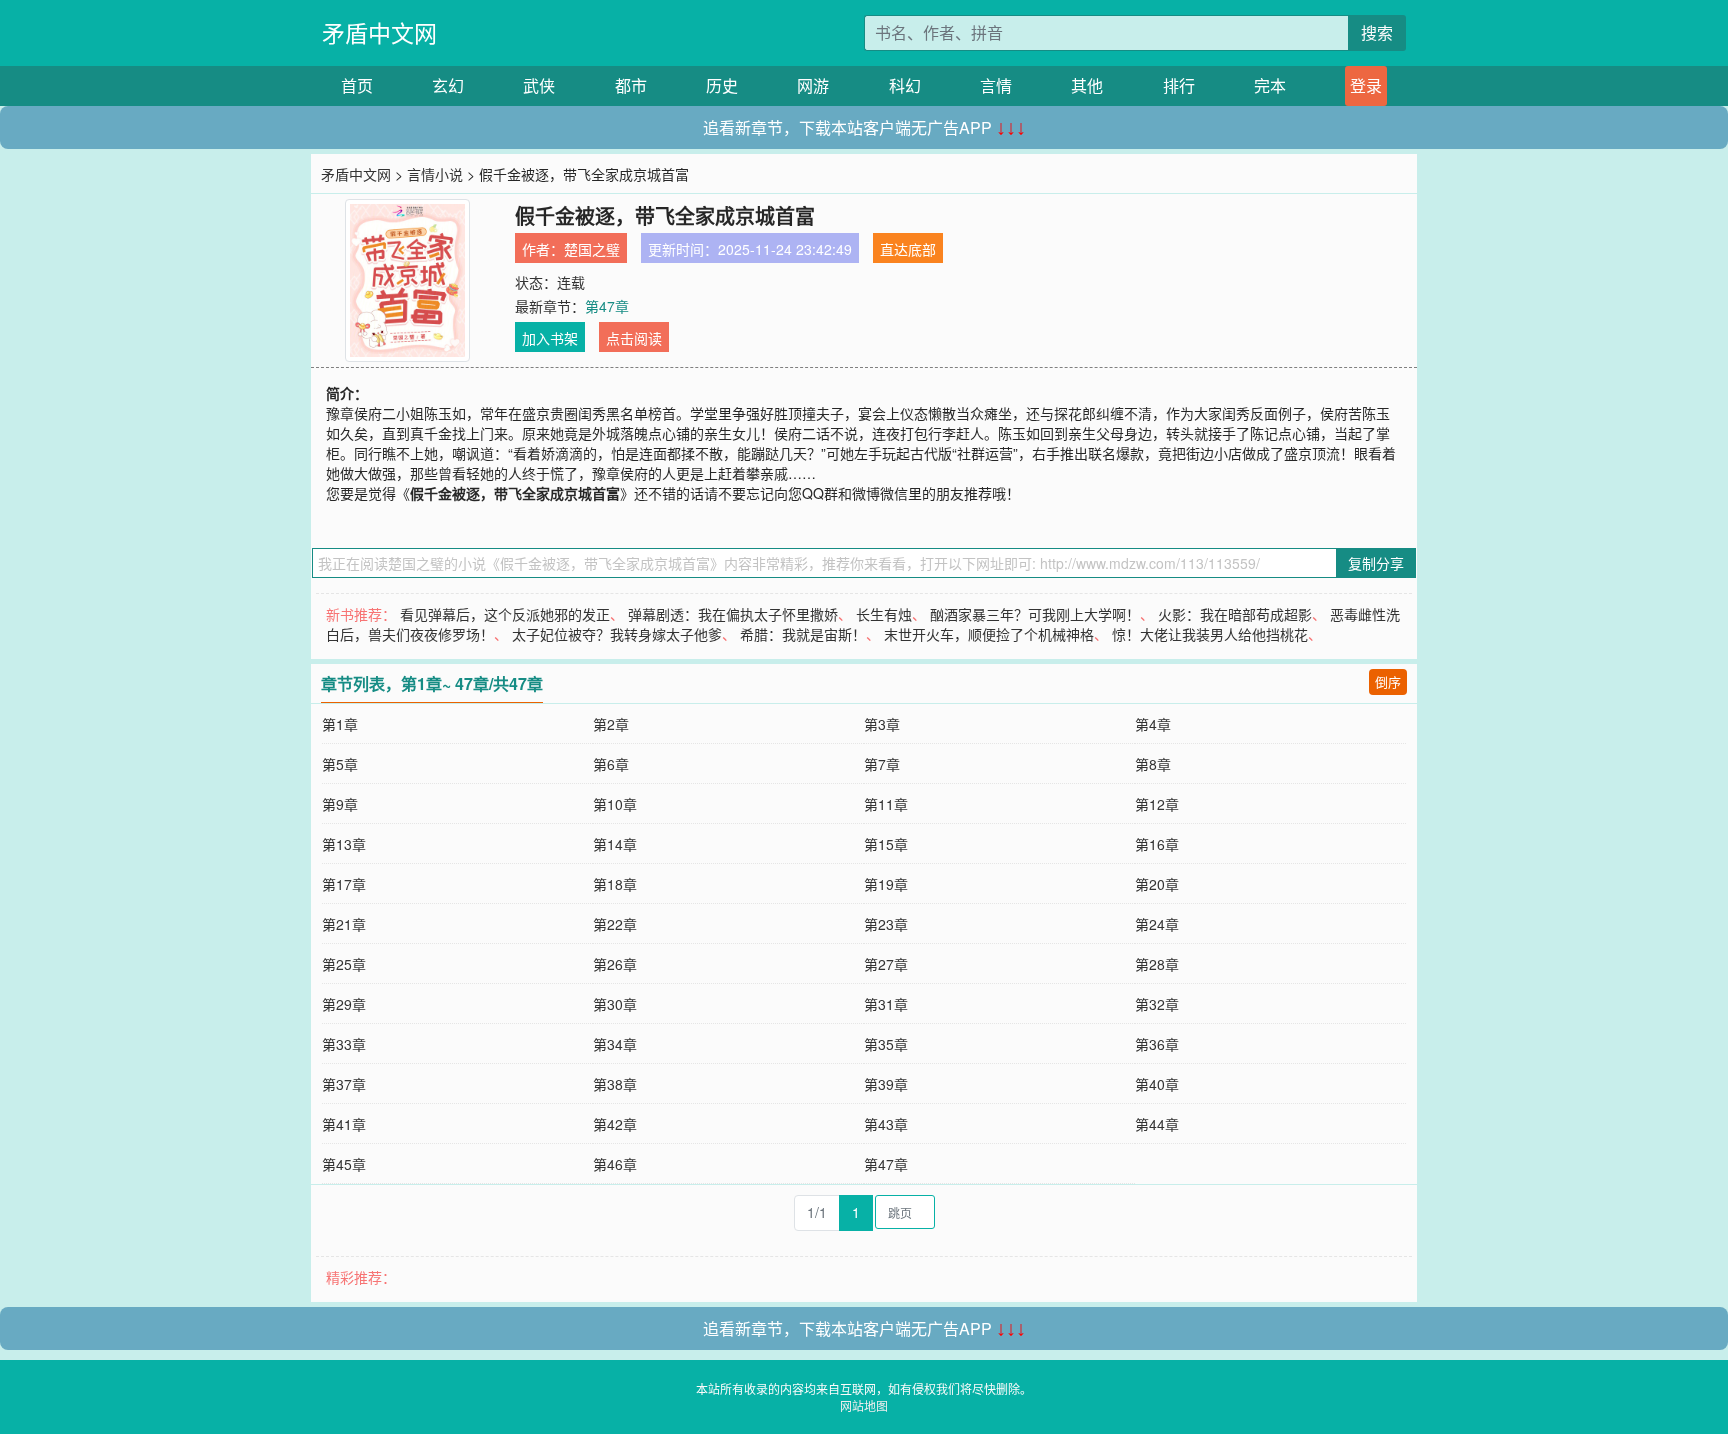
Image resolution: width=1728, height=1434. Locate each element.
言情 (996, 85)
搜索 (1377, 32)
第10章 (615, 804)
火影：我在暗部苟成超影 (1235, 614)
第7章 (882, 764)
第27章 (886, 964)
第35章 (886, 1044)
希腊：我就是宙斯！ (803, 634)
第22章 (615, 924)
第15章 (886, 844)
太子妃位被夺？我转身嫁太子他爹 (617, 634)
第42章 (615, 1124)
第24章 (1157, 924)
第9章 (340, 804)
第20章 (1157, 884)
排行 (1179, 85)
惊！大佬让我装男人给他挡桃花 (1210, 634)
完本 (1270, 85)
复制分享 (1376, 563)
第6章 (611, 764)
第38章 (615, 1084)
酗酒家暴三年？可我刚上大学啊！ (1035, 614)
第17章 (344, 884)
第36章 (1157, 1044)
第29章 (344, 1004)
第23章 (886, 924)
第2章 (611, 724)
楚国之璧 (592, 249)
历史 (722, 85)
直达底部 (908, 249)
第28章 (1157, 964)
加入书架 (550, 338)
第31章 (886, 1004)
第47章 (607, 306)
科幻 (905, 85)
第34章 (615, 1044)
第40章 (1157, 1084)
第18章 (615, 884)
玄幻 (448, 85)
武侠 (539, 85)
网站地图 (864, 1405)
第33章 (344, 1044)
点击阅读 (634, 338)
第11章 (886, 804)
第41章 (344, 1124)
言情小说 (435, 174)
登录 (1366, 85)
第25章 (344, 964)
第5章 (340, 764)
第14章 (615, 844)
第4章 (1153, 724)
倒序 (1388, 681)
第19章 (886, 884)
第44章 (1157, 1124)
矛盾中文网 (379, 32)
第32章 (1157, 1004)
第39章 (886, 1084)
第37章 (344, 1084)
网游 (813, 85)
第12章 (1157, 804)
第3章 (882, 724)
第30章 (615, 1004)
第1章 (340, 724)
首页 (357, 85)
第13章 (344, 844)
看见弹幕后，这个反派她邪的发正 (505, 614)
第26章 (615, 964)
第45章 (344, 1164)
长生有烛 (884, 614)
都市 (631, 85)
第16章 (1157, 844)
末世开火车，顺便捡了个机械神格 (989, 634)
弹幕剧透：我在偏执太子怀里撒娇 (733, 614)
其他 (1087, 85)
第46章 (615, 1164)
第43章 (886, 1124)
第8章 (1153, 764)
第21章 (344, 924)
